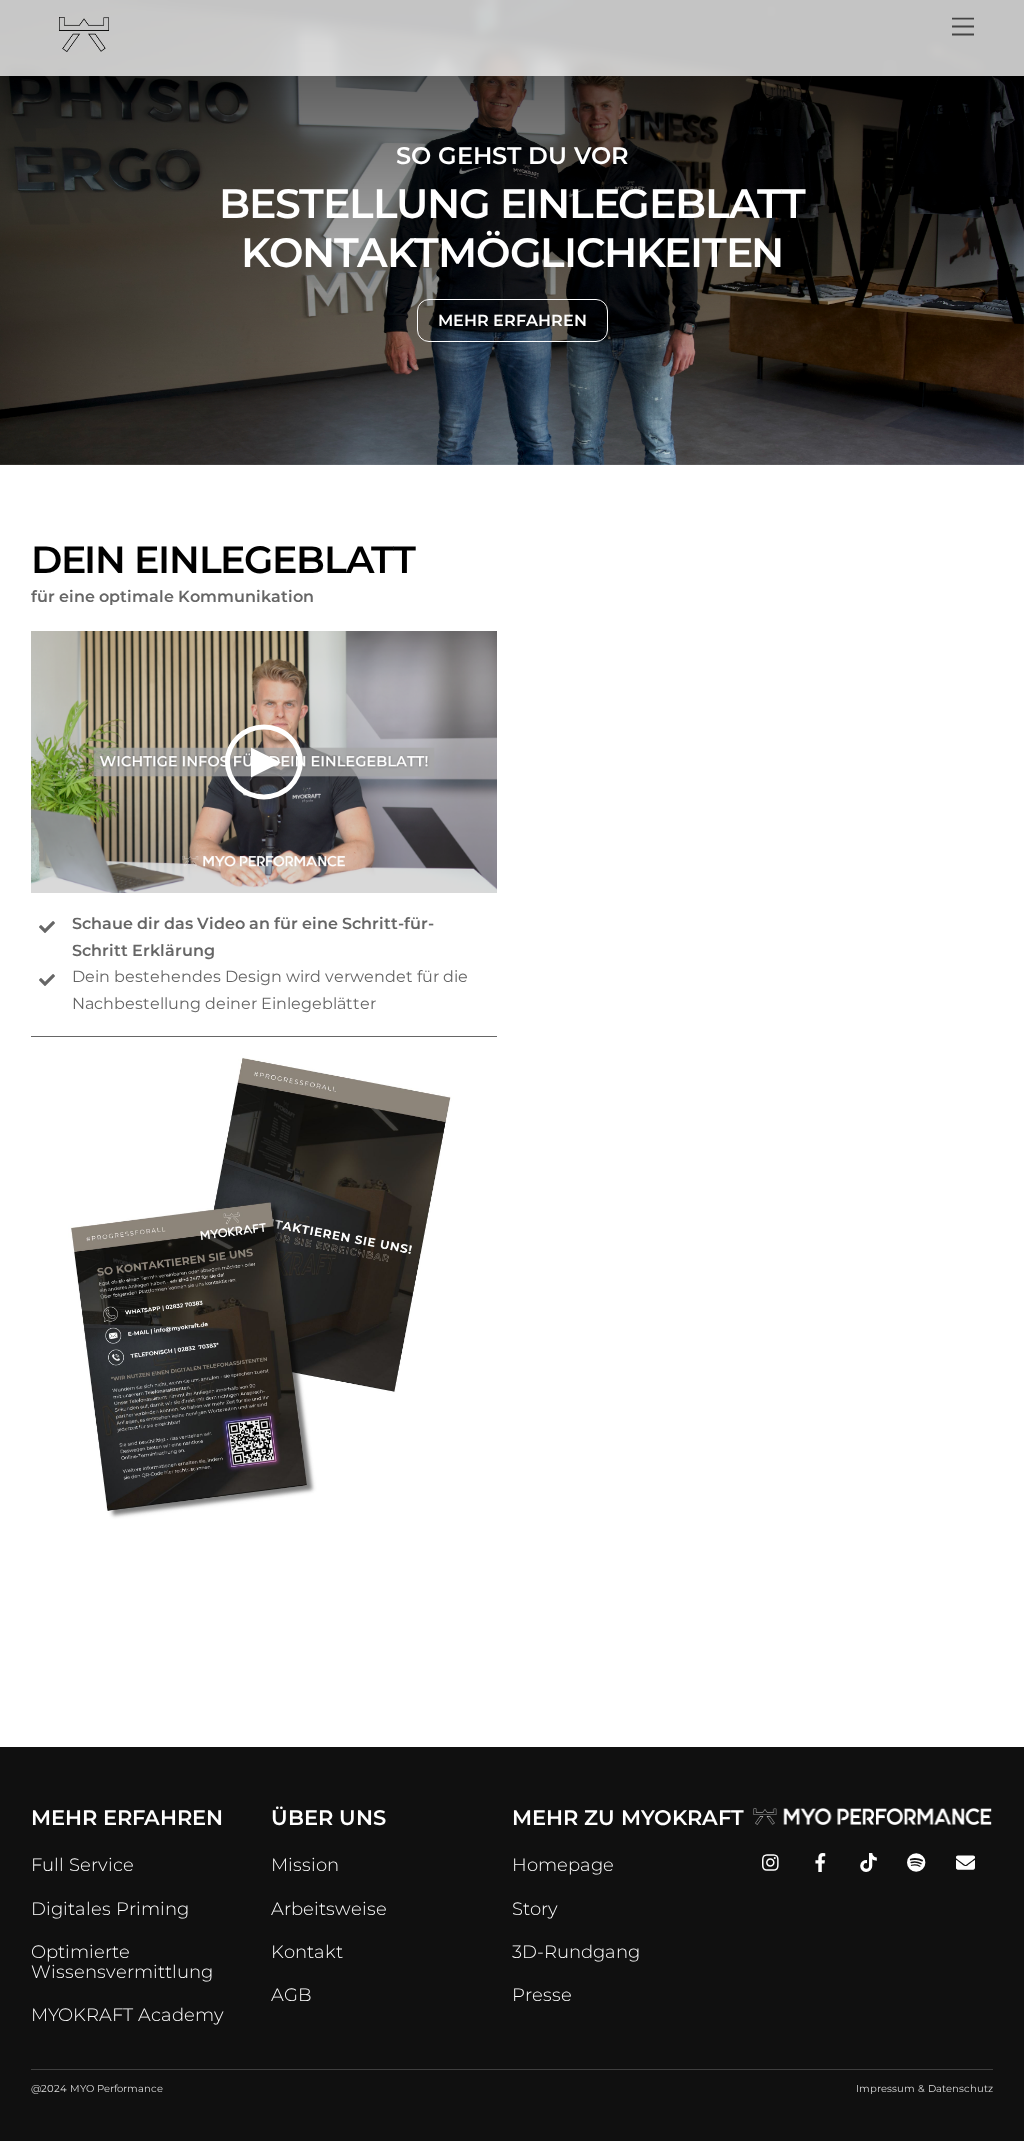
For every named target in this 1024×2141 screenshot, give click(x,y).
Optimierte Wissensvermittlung (122, 1962)
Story (535, 1909)
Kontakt (307, 1952)
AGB (291, 1995)
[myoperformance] (84, 43)
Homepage (563, 1865)
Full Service (82, 1865)
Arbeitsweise (329, 1909)
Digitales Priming (110, 1909)
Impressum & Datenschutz (924, 2088)
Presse (542, 1995)
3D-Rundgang (576, 1952)
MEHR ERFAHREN (512, 320)
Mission (305, 1865)
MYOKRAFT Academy (127, 2015)
